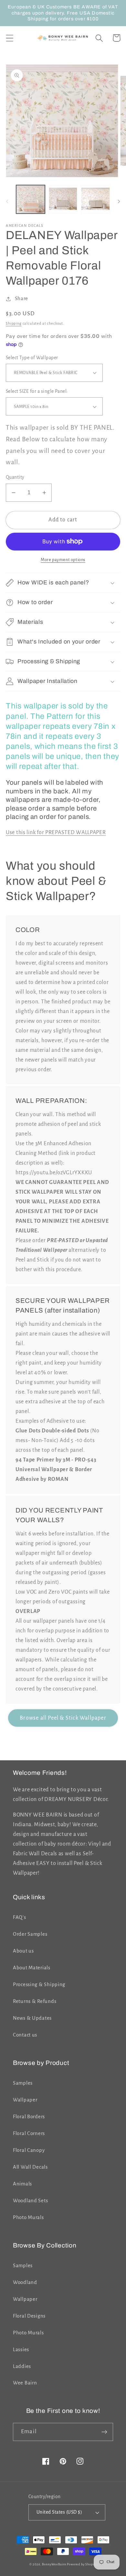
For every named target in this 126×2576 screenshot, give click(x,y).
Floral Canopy (29, 2150)
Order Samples (30, 1934)
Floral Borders (29, 2117)
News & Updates (32, 2018)
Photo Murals (28, 2217)
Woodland (25, 2282)
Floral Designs (29, 2316)
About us (23, 1951)
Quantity (15, 477)
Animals (22, 2184)
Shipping (14, 323)
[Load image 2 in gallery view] (63, 199)
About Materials (32, 1968)
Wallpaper (25, 2100)
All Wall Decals (30, 2167)
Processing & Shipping (39, 1984)
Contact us (25, 2035)
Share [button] (21, 298)
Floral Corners (29, 2133)
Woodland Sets (30, 2201)
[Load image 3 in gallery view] (95, 199)
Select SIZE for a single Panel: (37, 391)
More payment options (63, 560)
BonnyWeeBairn (54, 2564)
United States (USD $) (59, 2512)
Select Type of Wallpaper (32, 358)
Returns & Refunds (35, 2001)
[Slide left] (7, 201)
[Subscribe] (104, 2432)
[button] (10, 38)
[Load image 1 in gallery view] (31, 199)
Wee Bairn (25, 2383)
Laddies (22, 2366)
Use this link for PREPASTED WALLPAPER (56, 832)
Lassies (21, 2350)
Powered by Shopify (82, 2564)
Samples (23, 2083)
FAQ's (20, 1917)
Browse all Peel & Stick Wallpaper (63, 1718)
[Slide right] (119, 201)
